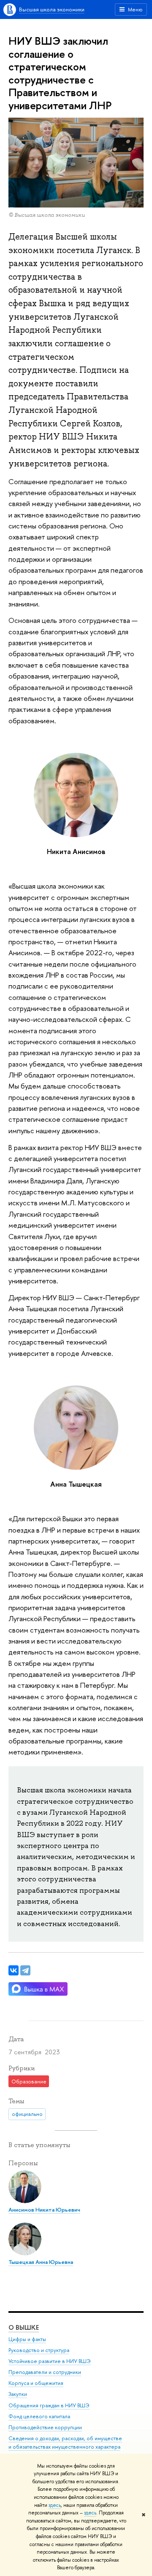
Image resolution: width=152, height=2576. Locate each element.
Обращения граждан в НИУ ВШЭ (49, 2405)
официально (27, 2114)
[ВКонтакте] (14, 1970)
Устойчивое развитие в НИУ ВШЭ (50, 2361)
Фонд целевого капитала (39, 2416)
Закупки (18, 2394)
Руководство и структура (39, 2350)
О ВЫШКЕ (24, 2327)
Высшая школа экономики (52, 9)
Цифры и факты (27, 2339)
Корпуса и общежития (36, 2383)
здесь (55, 2505)
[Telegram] (25, 1970)
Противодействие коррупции (45, 2427)
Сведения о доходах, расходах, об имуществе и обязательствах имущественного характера (65, 2443)
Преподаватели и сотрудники (45, 2372)
